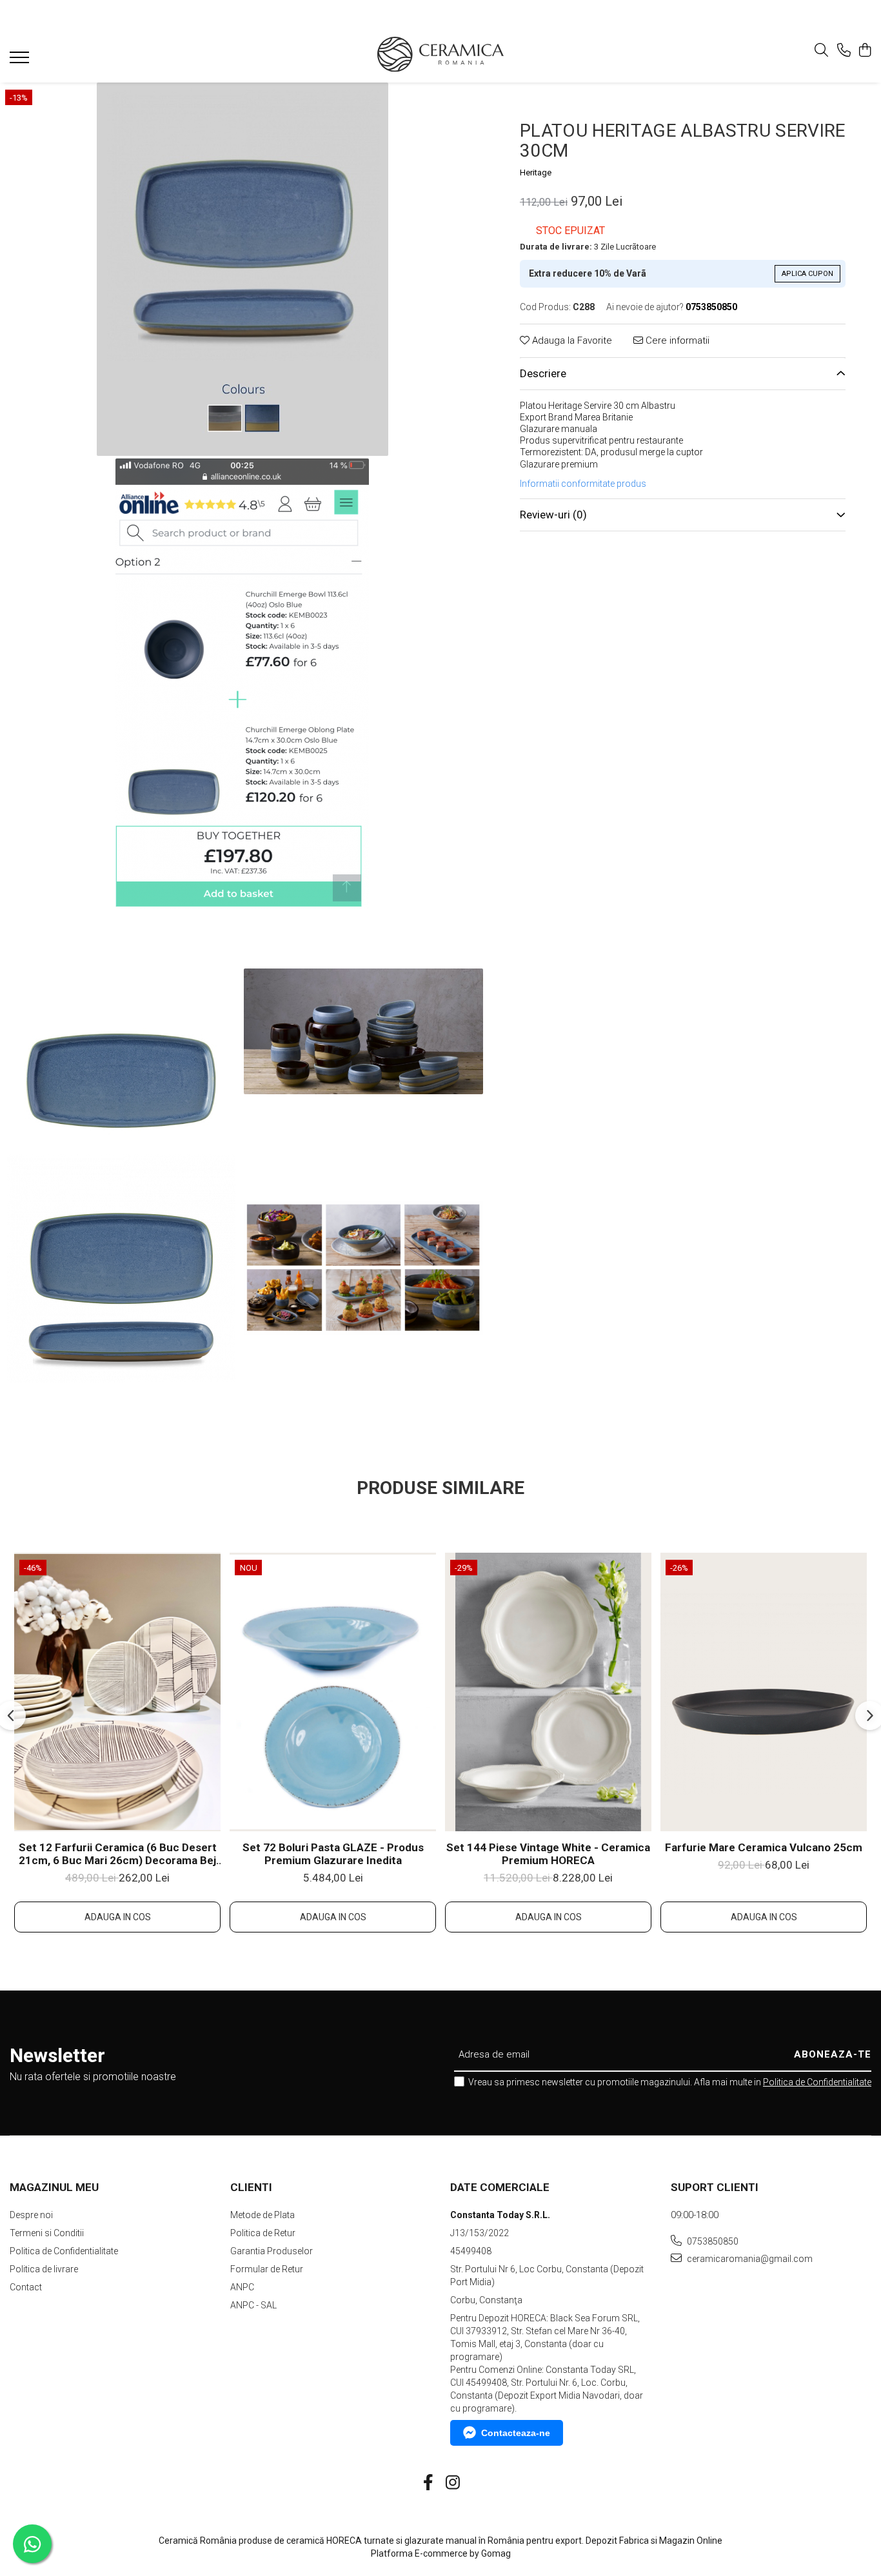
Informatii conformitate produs (583, 484)
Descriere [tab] (543, 373)
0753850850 (712, 2241)
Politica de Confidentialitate (817, 2082)
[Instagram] (453, 2483)
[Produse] (21, 61)
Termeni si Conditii (47, 2233)
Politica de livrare (44, 2269)
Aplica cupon (807, 274)
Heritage (536, 172)
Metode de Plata (262, 2215)
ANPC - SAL (253, 2305)
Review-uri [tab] (553, 515)
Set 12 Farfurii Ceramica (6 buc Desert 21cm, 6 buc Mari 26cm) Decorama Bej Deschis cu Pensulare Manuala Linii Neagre (118, 1854)
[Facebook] (429, 2483)
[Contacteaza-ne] (844, 51)
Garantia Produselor (272, 2251)
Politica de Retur (263, 2233)
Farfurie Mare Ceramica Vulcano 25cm (764, 1847)
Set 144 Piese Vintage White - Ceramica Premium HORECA (548, 1854)
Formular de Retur (267, 2269)
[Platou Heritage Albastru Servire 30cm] (242, 269)
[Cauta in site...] (821, 51)
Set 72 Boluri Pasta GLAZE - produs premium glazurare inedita (333, 1854)
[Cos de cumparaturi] (865, 51)
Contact (26, 2287)
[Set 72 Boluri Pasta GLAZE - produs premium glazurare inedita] (333, 1692)
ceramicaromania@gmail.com (749, 2259)
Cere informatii (676, 340)
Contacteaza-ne (516, 2433)
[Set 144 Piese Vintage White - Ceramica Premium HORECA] (548, 1692)
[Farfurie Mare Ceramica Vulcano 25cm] (764, 1692)
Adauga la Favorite (571, 340)
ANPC (242, 2287)
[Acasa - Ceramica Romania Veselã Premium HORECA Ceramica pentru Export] (440, 54)
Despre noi (31, 2215)
